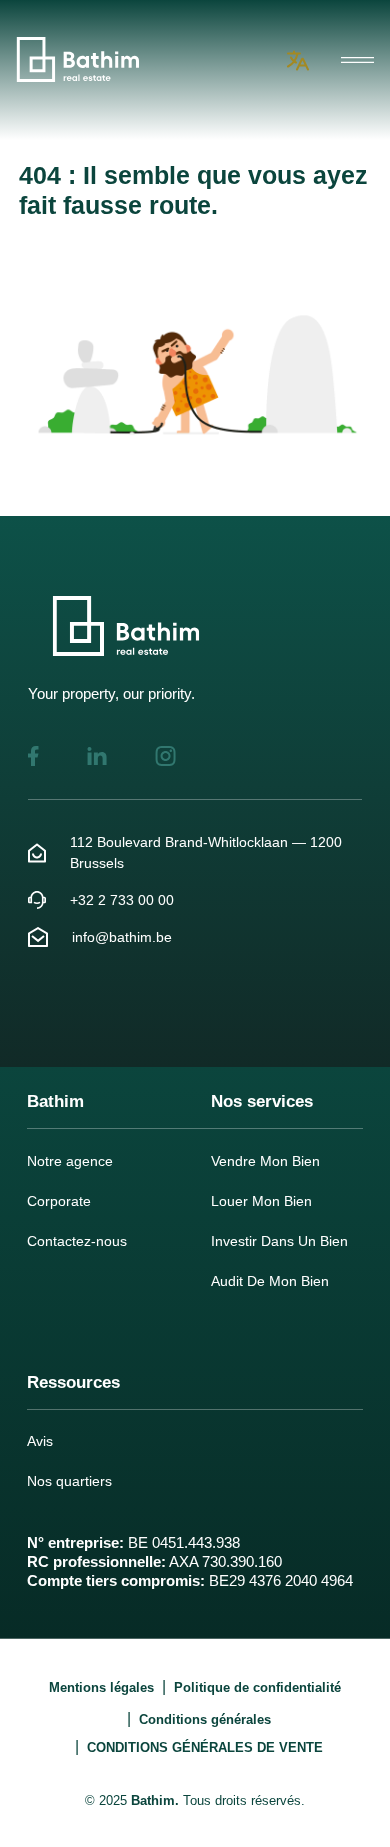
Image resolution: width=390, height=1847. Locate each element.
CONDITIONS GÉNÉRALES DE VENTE (205, 1747)
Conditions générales (205, 1719)
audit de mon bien (270, 1281)
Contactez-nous (77, 1241)
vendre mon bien (265, 1161)
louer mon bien (261, 1201)
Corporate (59, 1201)
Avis (40, 1441)
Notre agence (70, 1161)
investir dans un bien (279, 1241)
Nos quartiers (69, 1481)
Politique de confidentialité (257, 1687)
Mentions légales (101, 1687)
